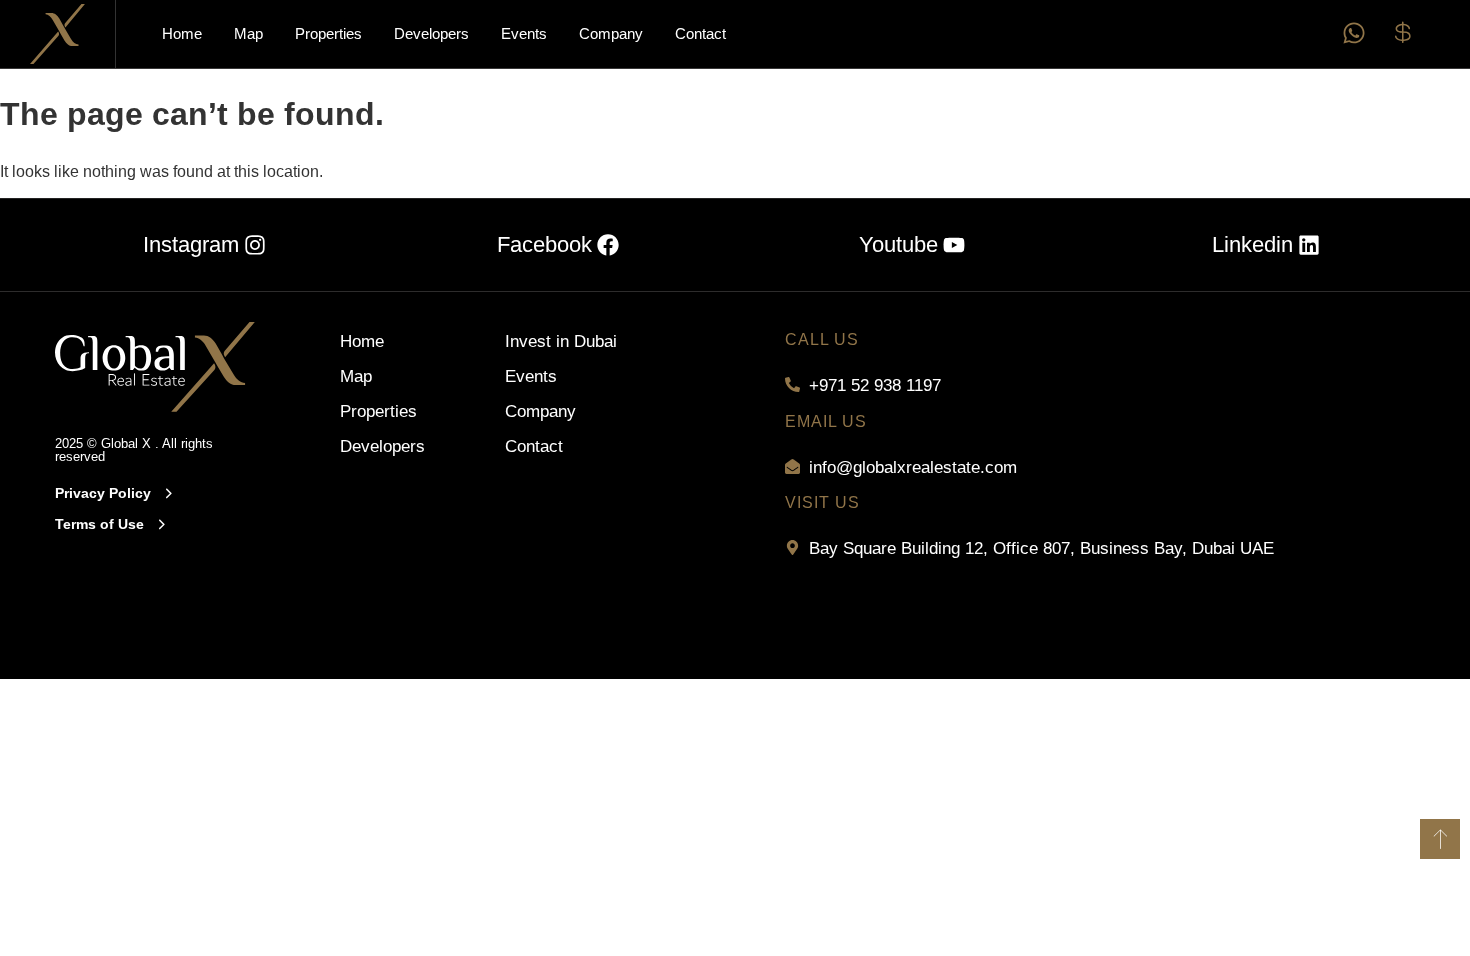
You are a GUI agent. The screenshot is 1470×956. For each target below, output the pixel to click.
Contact (700, 33)
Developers (431, 33)
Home (182, 33)
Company (611, 33)
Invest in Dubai (561, 341)
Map (248, 33)
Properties (328, 33)
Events (524, 33)
